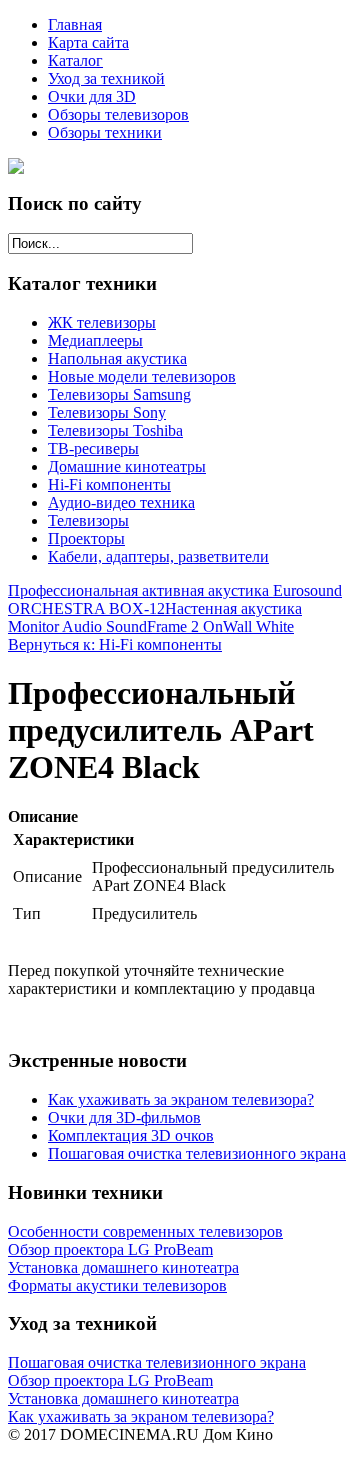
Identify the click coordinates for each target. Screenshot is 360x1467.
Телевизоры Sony (107, 412)
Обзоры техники (105, 132)
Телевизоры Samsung (119, 394)
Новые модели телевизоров (142, 376)
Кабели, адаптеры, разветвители (158, 556)
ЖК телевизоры (102, 322)
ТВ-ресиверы (93, 448)
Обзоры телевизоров (118, 114)
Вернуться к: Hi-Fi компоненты (115, 644)
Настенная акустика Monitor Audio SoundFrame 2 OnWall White (155, 617)
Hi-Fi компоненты (109, 484)
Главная (75, 24)
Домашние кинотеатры (127, 466)
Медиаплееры (95, 340)
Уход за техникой (106, 78)
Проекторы (86, 538)
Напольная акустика (117, 358)
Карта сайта (88, 42)
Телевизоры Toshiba (115, 430)
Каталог (75, 60)
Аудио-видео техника (121, 502)
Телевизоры (88, 520)
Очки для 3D (92, 96)
